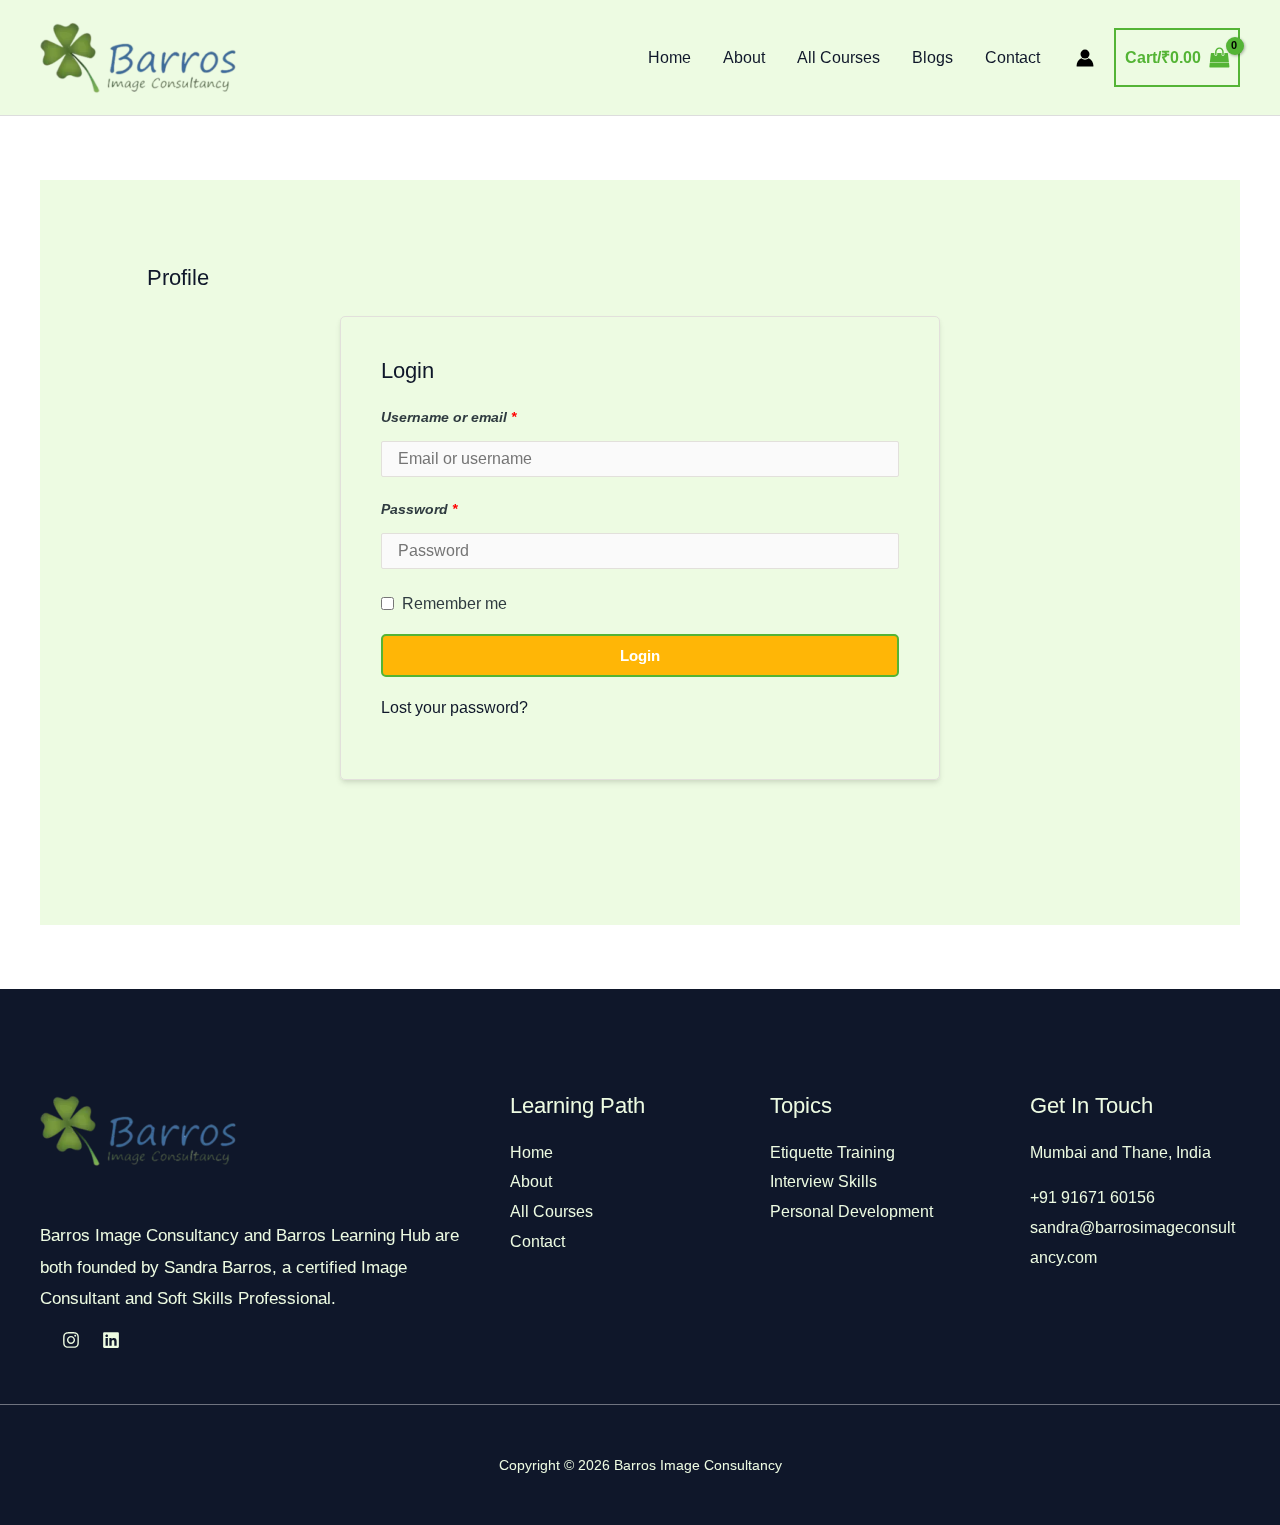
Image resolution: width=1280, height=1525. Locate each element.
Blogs (932, 57)
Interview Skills (823, 1181)
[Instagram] (71, 1340)
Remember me (454, 603)
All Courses (838, 57)
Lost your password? (454, 707)
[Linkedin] (111, 1340)
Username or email (448, 417)
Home (669, 57)
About (744, 57)
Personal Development (851, 1211)
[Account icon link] (1085, 58)
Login (640, 655)
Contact (1012, 57)
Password (419, 509)
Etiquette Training (832, 1152)
